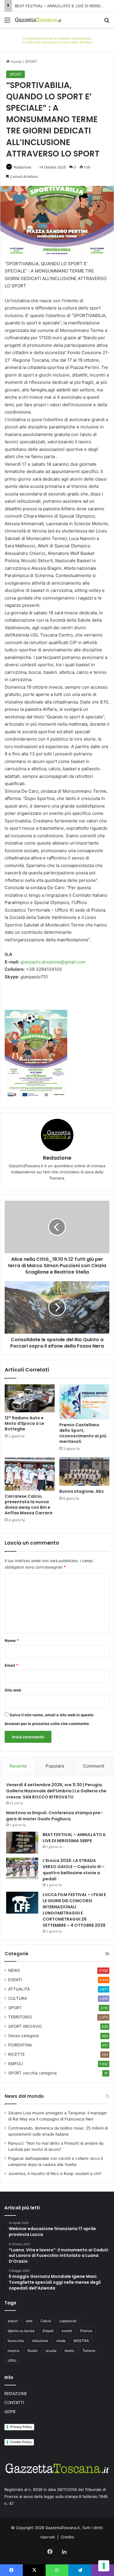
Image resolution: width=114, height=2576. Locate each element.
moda (61, 2341)
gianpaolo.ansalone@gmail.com (53, 962)
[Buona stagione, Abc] (84, 1471)
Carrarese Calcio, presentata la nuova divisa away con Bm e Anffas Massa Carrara (28, 1505)
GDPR (10, 2412)
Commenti (94, 1766)
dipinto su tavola (21, 2331)
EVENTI (15, 1980)
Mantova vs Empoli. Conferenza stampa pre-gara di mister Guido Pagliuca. (54, 1816)
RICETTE (17, 2054)
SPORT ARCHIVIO (25, 2026)
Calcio (46, 2321)
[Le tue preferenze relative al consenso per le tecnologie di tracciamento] (104, 2566)
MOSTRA (81, 2341)
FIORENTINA (20, 2045)
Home (16, 61)
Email (11, 1665)
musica (13, 2351)
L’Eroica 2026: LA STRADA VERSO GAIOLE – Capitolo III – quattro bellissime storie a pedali (74, 1870)
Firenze (86, 2331)
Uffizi (12, 2360)
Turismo (89, 2351)
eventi (67, 2331)
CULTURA (18, 1998)
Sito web (13, 1690)
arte (29, 2321)
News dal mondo (24, 2096)
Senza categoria (24, 2036)
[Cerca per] (107, 22)
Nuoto (32, 2351)
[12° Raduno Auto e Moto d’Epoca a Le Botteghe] (30, 1398)
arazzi (13, 2321)
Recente (18, 1766)
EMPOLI (16, 2064)
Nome (12, 1640)
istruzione (40, 2341)
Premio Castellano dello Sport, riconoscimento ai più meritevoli (83, 1433)
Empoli (48, 2331)
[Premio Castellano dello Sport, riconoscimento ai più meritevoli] (84, 1402)
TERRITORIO (20, 2017)
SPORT (31, 61)
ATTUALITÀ (19, 1989)
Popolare (55, 1766)
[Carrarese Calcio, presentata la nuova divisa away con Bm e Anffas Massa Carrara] (30, 1474)
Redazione (23, 167)
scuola (51, 2351)
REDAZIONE (16, 2394)
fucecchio (16, 2341)
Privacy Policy (21, 2427)
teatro (69, 2351)
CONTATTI (14, 2403)
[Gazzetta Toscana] (57, 40)
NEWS (14, 1970)
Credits (67, 2537)
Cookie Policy (21, 2442)
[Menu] (7, 22)
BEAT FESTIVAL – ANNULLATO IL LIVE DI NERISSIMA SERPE (74, 1838)
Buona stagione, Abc (82, 1491)
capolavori (68, 2321)
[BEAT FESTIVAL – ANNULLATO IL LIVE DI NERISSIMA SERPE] (22, 1843)
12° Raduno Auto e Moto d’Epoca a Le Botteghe (24, 1423)
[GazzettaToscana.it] (38, 20)
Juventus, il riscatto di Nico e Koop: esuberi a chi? (55, 2174)
